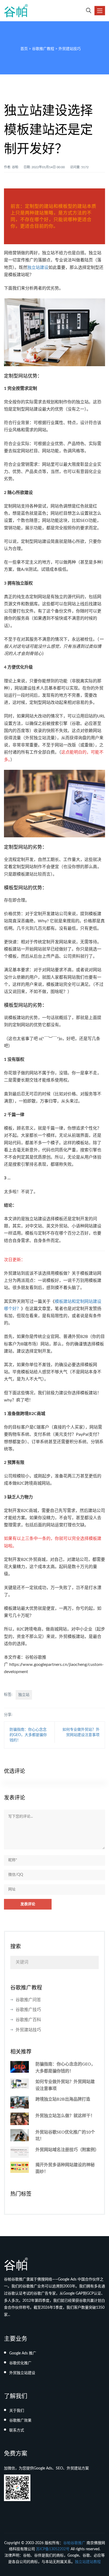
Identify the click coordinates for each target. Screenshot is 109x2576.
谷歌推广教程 (43, 49)
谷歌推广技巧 (28, 2010)
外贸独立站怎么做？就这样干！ (65, 2116)
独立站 (24, 1695)
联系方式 (17, 2430)
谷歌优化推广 (20, 2363)
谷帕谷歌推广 (74, 2543)
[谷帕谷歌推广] (16, 11)
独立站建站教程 (88, 2562)
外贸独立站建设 (22, 2373)
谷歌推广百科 (28, 2020)
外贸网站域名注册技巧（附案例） (67, 2150)
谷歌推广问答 (28, 2000)
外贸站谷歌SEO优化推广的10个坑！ (65, 2136)
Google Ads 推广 (23, 2353)
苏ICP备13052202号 (53, 2549)
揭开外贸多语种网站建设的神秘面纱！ (65, 2168)
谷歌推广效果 (20, 2421)
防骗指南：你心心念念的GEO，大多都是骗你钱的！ (28, 1735)
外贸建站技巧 (70, 49)
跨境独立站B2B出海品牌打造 (63, 2099)
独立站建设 (38, 268)
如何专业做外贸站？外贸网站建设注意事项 (65, 2085)
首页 (24, 49)
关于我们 (17, 2411)
